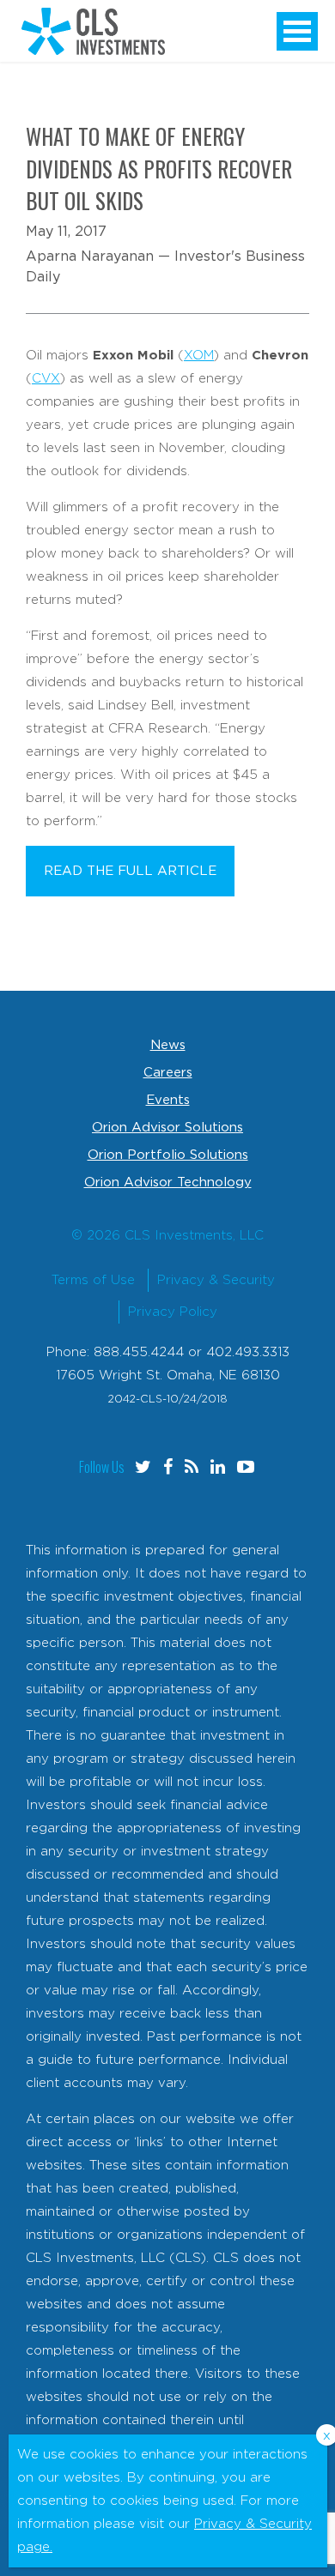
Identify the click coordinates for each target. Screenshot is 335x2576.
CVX (46, 379)
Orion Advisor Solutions (167, 1128)
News (168, 1045)
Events (168, 1100)
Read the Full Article (130, 871)
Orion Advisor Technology (168, 1182)
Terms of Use (93, 1280)
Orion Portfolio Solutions (168, 1155)
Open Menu (297, 31)
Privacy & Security (216, 1280)
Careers (168, 1073)
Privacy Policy (173, 1312)
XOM (199, 356)
